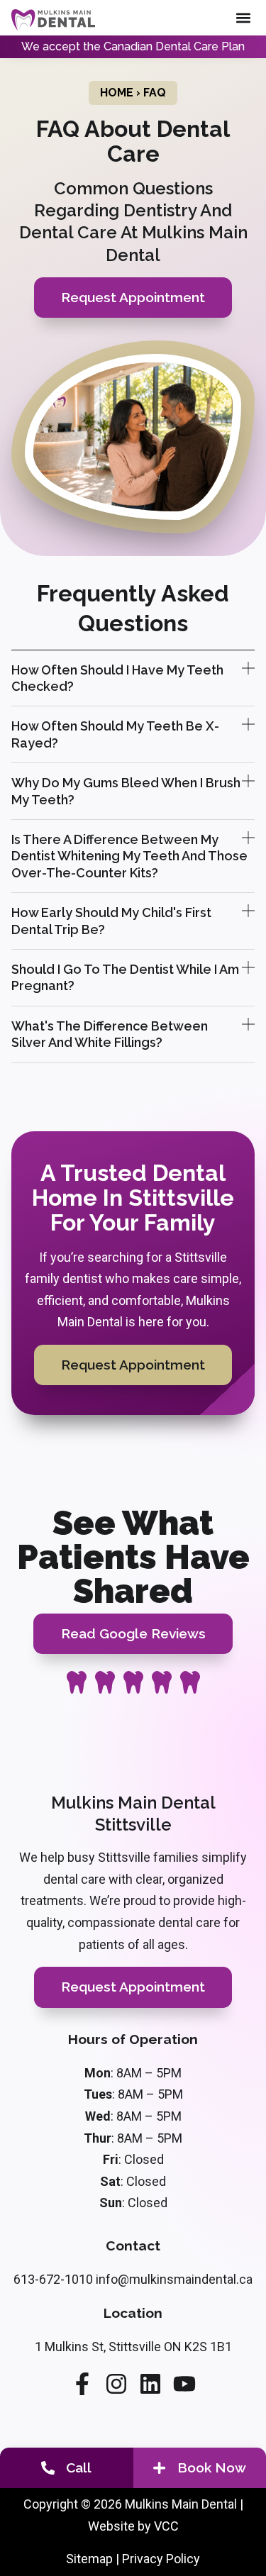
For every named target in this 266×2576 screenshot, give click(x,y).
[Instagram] (116, 2384)
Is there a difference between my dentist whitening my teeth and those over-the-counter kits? (129, 856)
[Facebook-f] (82, 2384)
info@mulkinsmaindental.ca (174, 2279)
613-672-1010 (53, 2279)
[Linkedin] (150, 2384)
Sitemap (89, 2559)
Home (117, 93)
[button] (243, 18)
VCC (166, 2526)
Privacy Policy (161, 2559)
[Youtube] (184, 2384)
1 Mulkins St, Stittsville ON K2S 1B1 (133, 2347)
